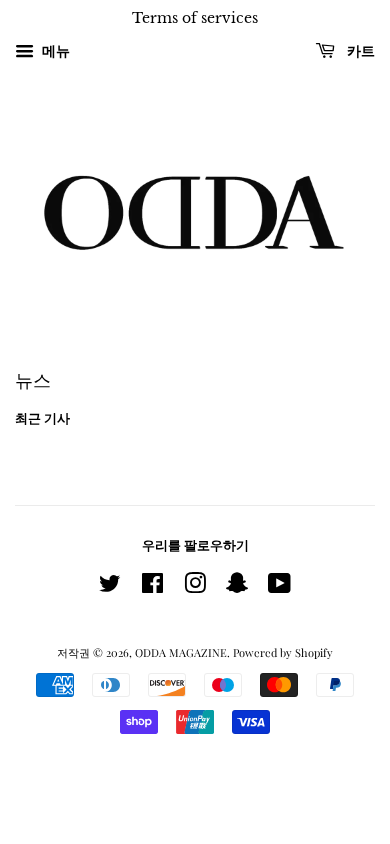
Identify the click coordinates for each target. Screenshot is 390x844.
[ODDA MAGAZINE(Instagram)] (195, 587)
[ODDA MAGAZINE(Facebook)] (152, 587)
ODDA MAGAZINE (181, 652)
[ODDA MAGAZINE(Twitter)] (110, 587)
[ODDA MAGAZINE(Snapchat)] (237, 587)
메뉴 (54, 50)
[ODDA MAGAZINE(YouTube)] (279, 587)
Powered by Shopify (283, 652)
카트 (359, 51)
